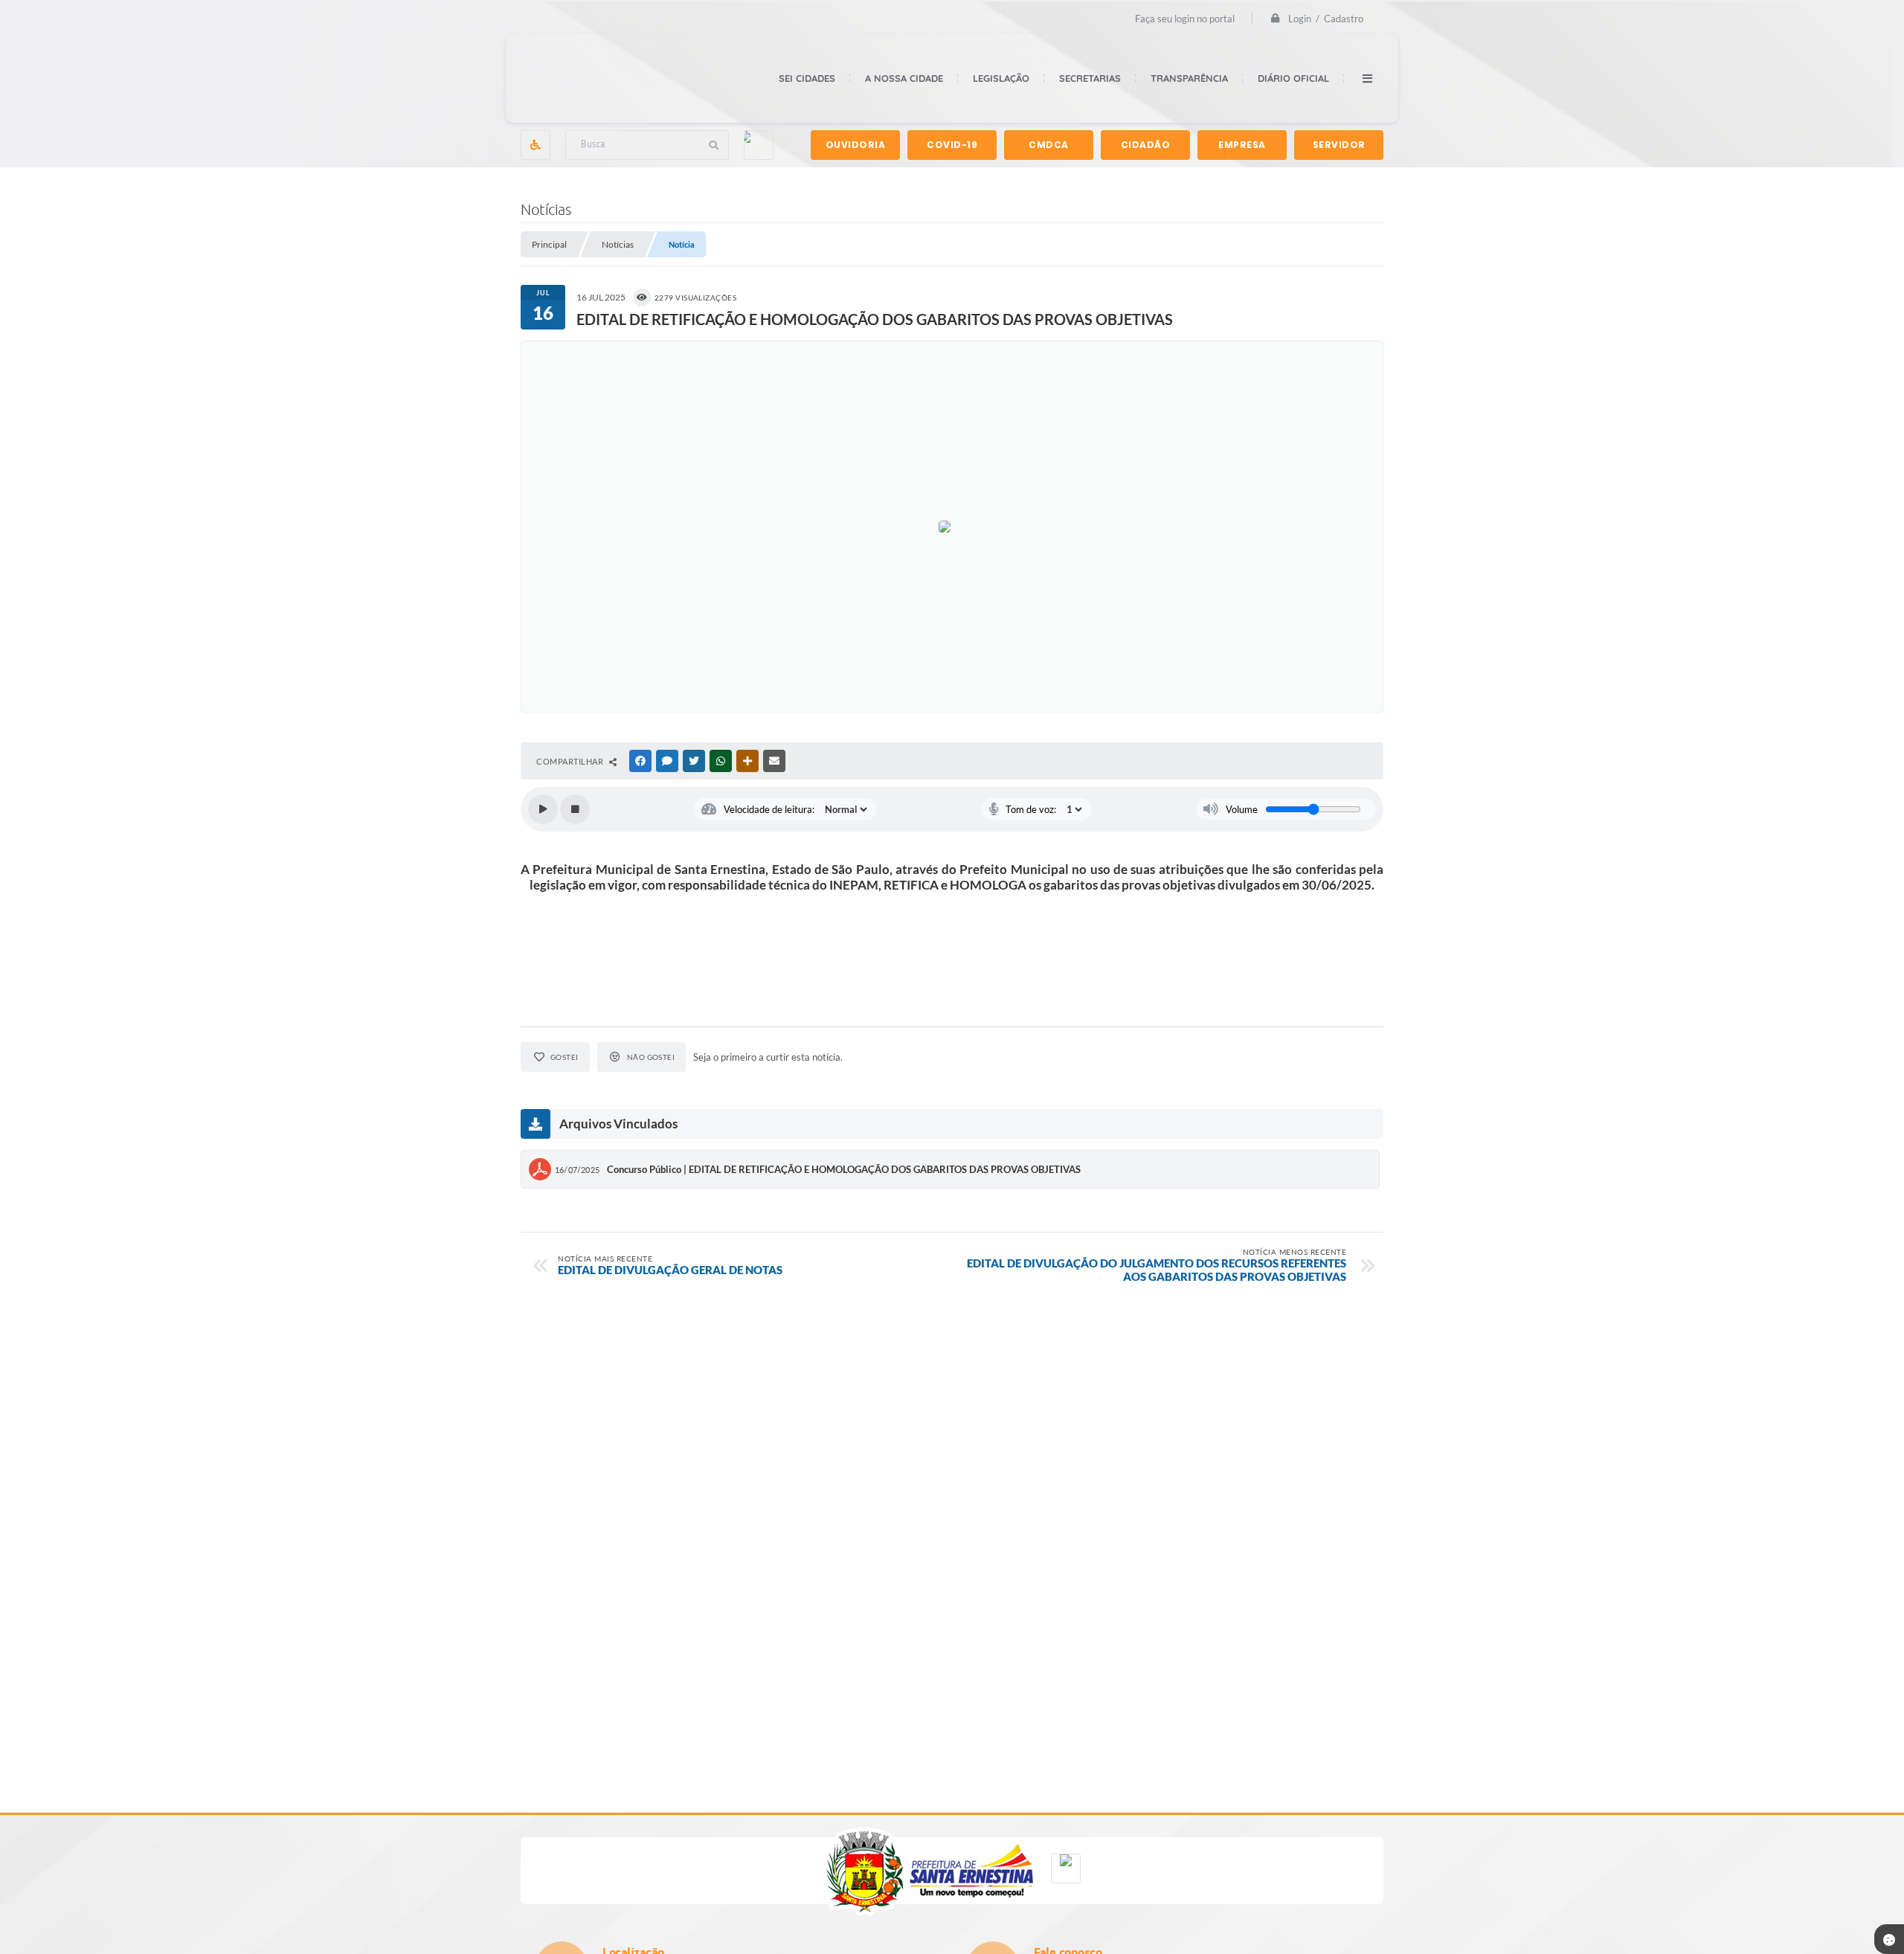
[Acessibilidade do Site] (535, 145)
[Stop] (575, 809)
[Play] (543, 809)
